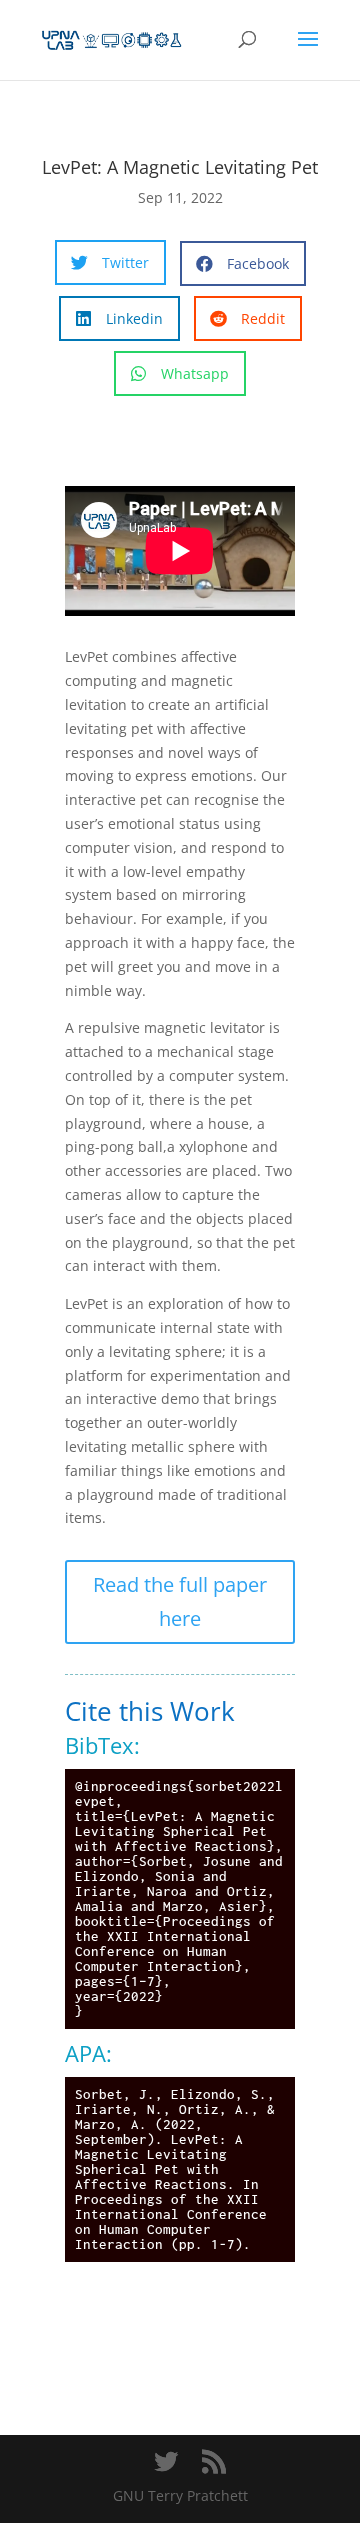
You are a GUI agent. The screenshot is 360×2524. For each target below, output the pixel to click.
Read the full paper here (180, 1601)
